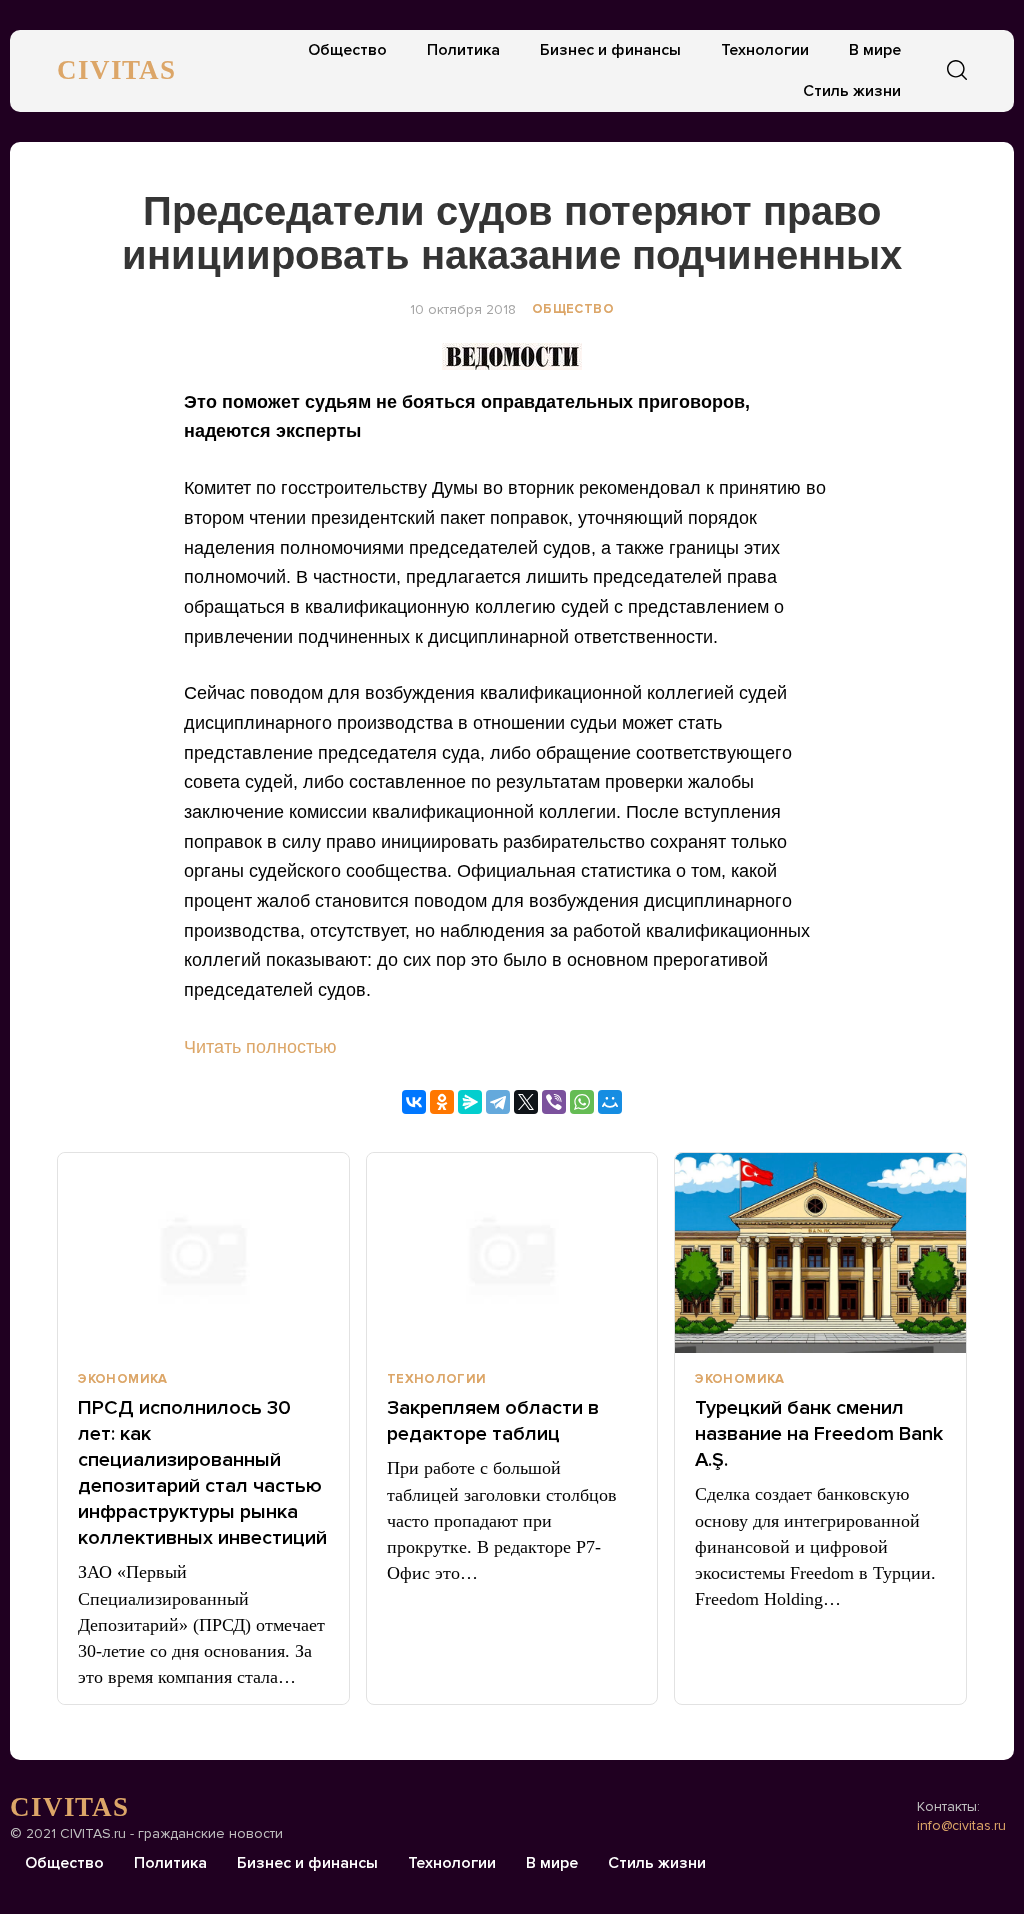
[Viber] (554, 1102)
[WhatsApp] (582, 1102)
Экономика (123, 1379)
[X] (526, 1102)
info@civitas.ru (961, 1825)
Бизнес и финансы (610, 50)
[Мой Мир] (610, 1102)
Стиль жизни (852, 91)
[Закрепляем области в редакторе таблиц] (512, 1253)
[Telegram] (498, 1102)
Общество (347, 50)
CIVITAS (116, 70)
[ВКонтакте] (414, 1102)
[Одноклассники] (442, 1102)
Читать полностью (260, 1047)
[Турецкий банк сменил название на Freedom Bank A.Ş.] (820, 1253)
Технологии (765, 50)
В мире (875, 50)
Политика (463, 50)
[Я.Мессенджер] (470, 1102)
